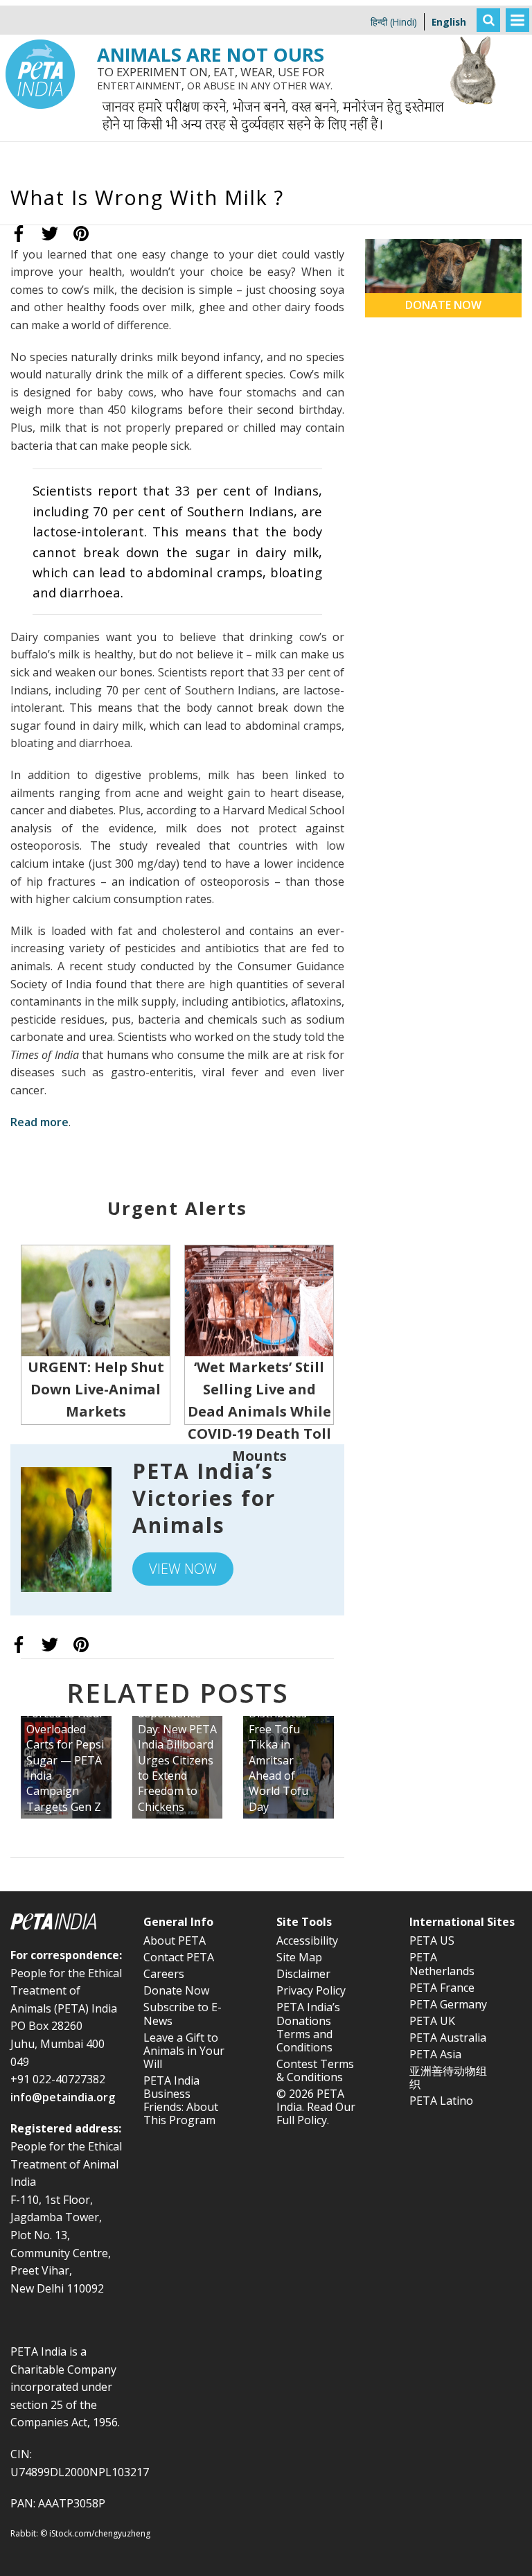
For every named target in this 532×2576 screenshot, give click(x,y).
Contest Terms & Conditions (315, 2070)
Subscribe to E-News (183, 2014)
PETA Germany (448, 2004)
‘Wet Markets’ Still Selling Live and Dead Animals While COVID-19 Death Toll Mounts (259, 1411)
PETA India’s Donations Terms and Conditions (308, 2027)
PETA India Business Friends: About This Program (181, 2101)
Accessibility (307, 1940)
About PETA (175, 1940)
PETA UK (432, 2021)
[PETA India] (40, 10)
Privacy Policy (311, 1990)
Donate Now (176, 1990)
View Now (183, 1569)
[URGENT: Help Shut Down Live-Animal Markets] (96, 1299)
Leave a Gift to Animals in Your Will (184, 2051)
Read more (39, 1122)
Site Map (299, 1957)
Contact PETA (179, 1957)
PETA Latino (441, 2101)
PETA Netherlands (442, 1964)
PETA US (432, 1940)
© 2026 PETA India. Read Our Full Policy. (316, 2107)
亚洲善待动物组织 (448, 2077)
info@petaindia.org (63, 2097)
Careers (164, 1974)
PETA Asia (435, 2054)
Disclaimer (303, 1974)
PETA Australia (448, 2038)
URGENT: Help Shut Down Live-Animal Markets (96, 1389)
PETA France (442, 1988)
